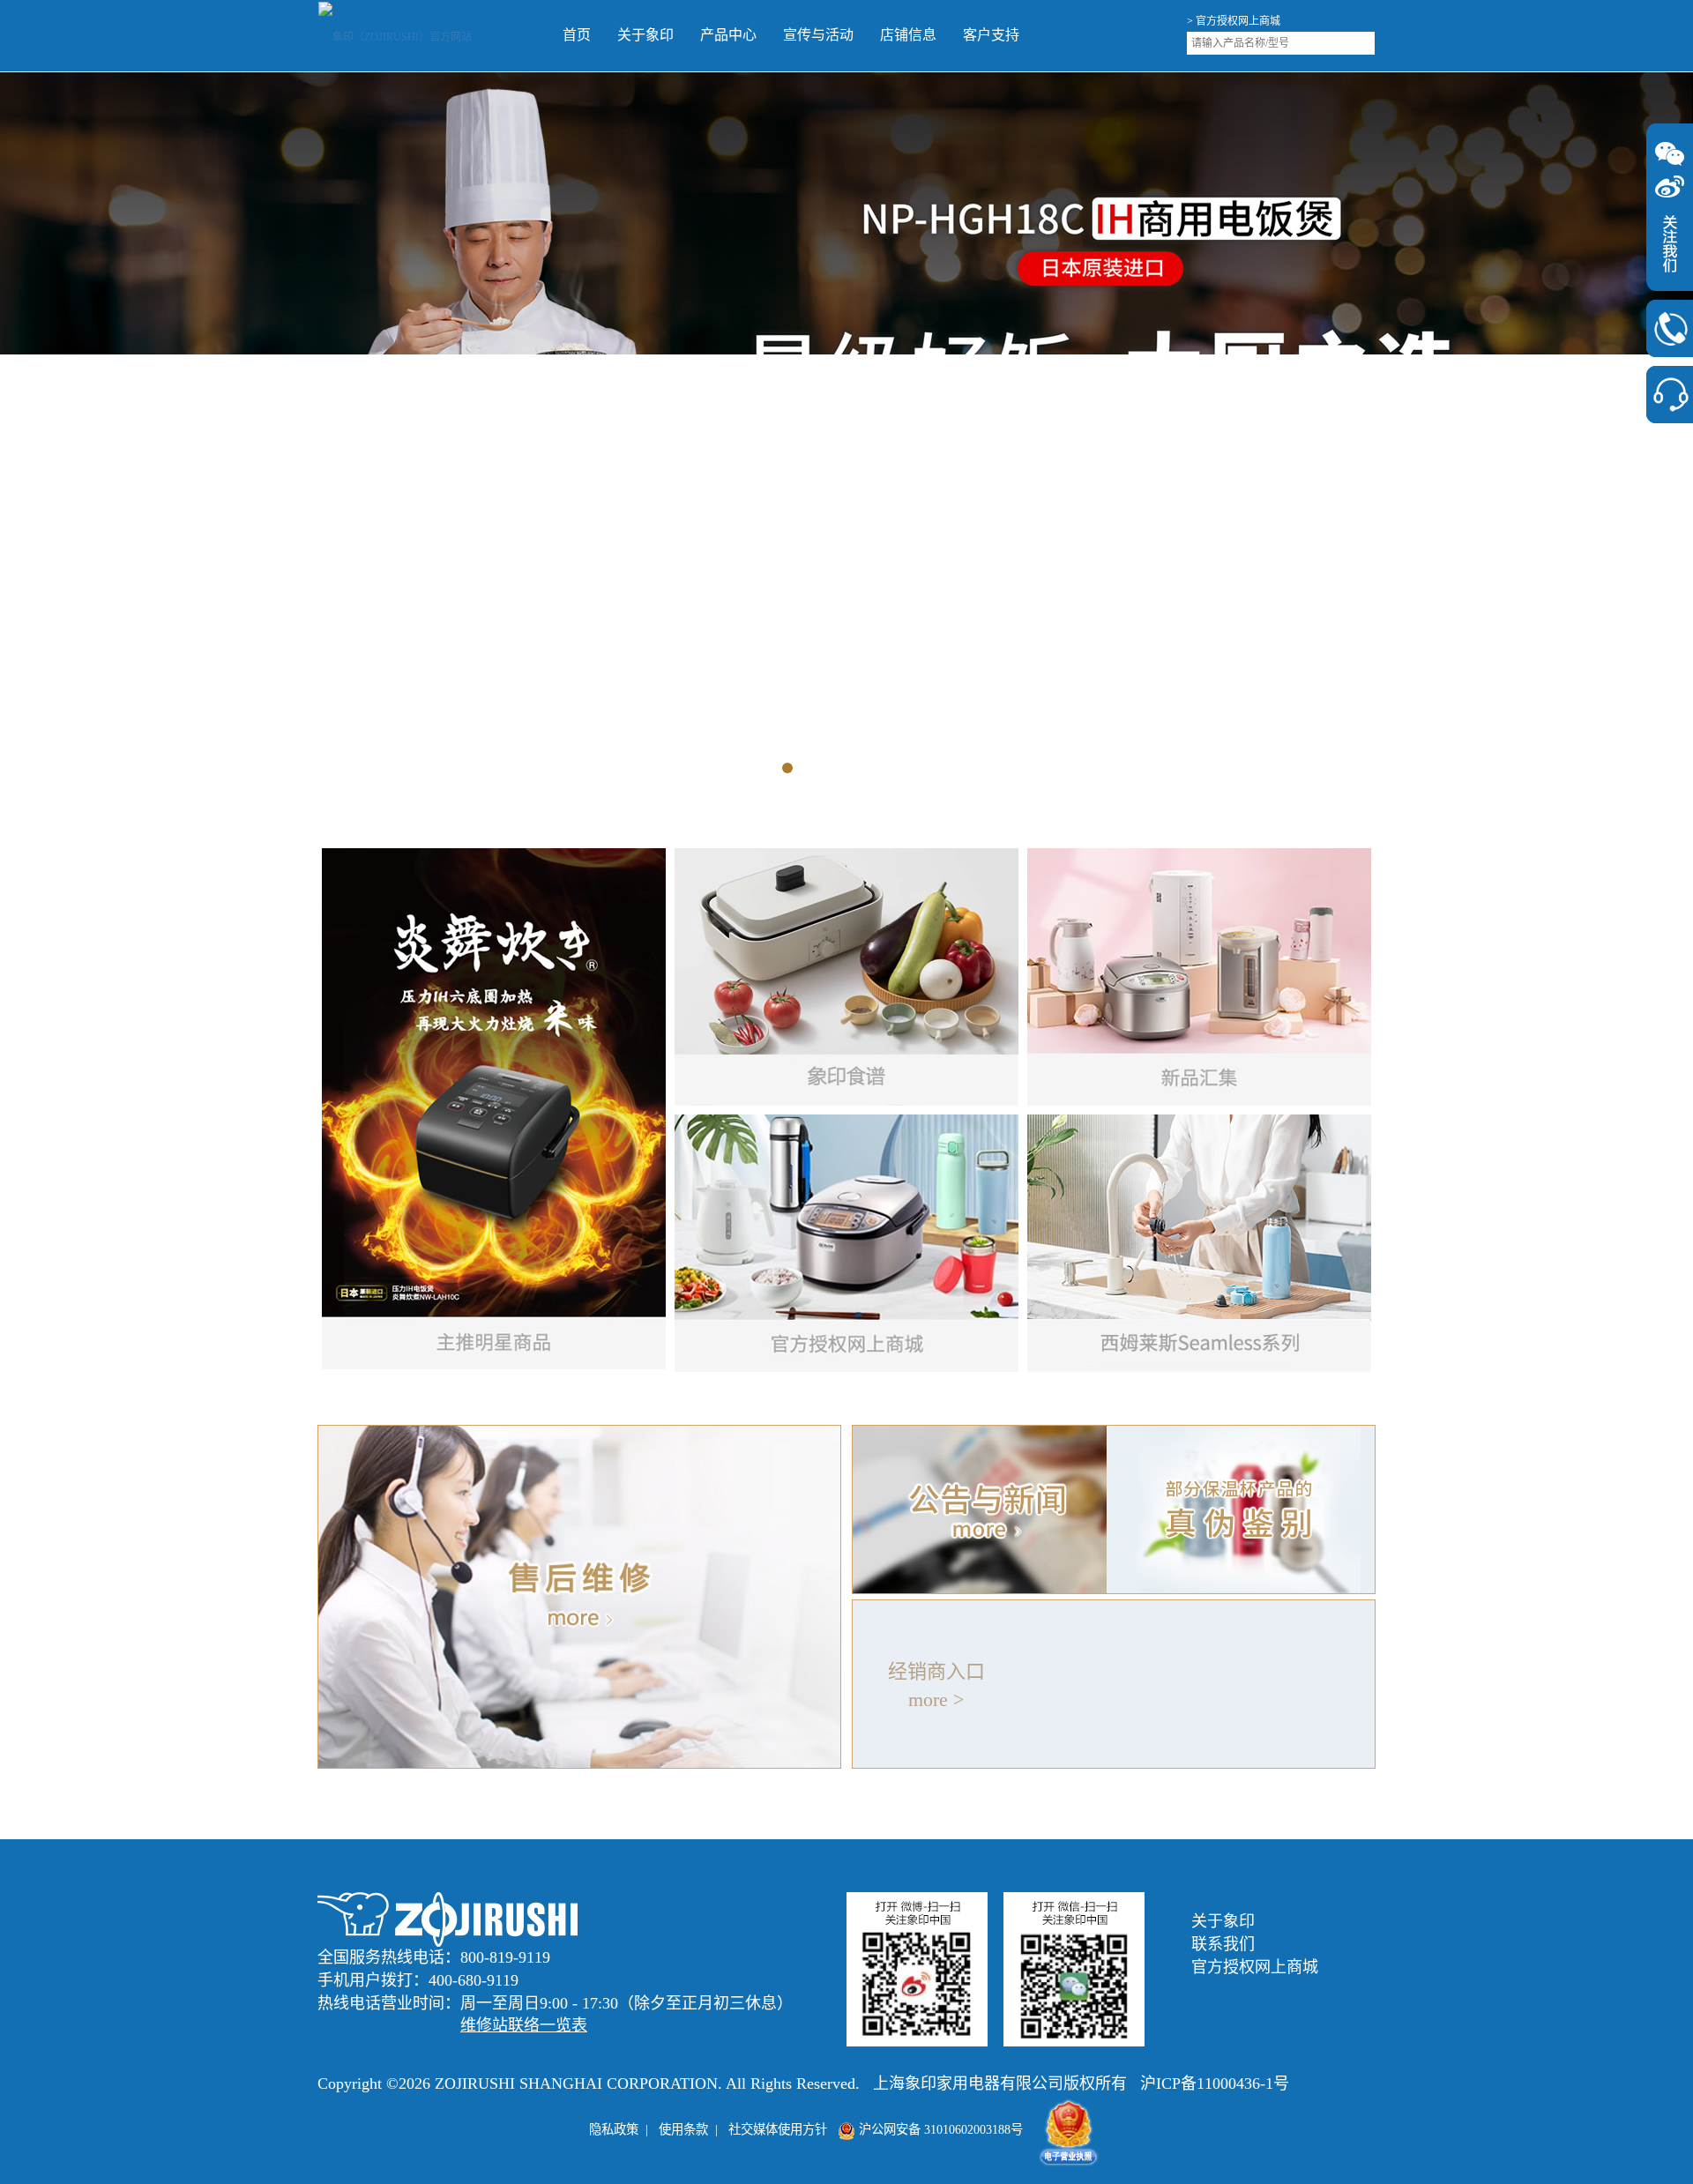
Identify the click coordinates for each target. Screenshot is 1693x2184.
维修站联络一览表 (524, 2024)
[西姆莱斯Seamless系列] (1199, 1242)
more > (936, 1698)
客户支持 (838, 35)
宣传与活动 (665, 35)
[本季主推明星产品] (494, 1108)
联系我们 (1223, 1943)
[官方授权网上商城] (846, 1242)
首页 (423, 35)
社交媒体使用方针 (778, 2128)
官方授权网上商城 (1255, 1965)
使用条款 (683, 2128)
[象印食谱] (846, 976)
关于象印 (492, 35)
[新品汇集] (1199, 976)
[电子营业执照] (1069, 2128)
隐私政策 (614, 2128)
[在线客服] (1670, 395)
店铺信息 (755, 35)
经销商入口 (936, 1670)
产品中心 (575, 35)
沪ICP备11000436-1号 (1215, 2083)
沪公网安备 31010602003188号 (939, 2128)
